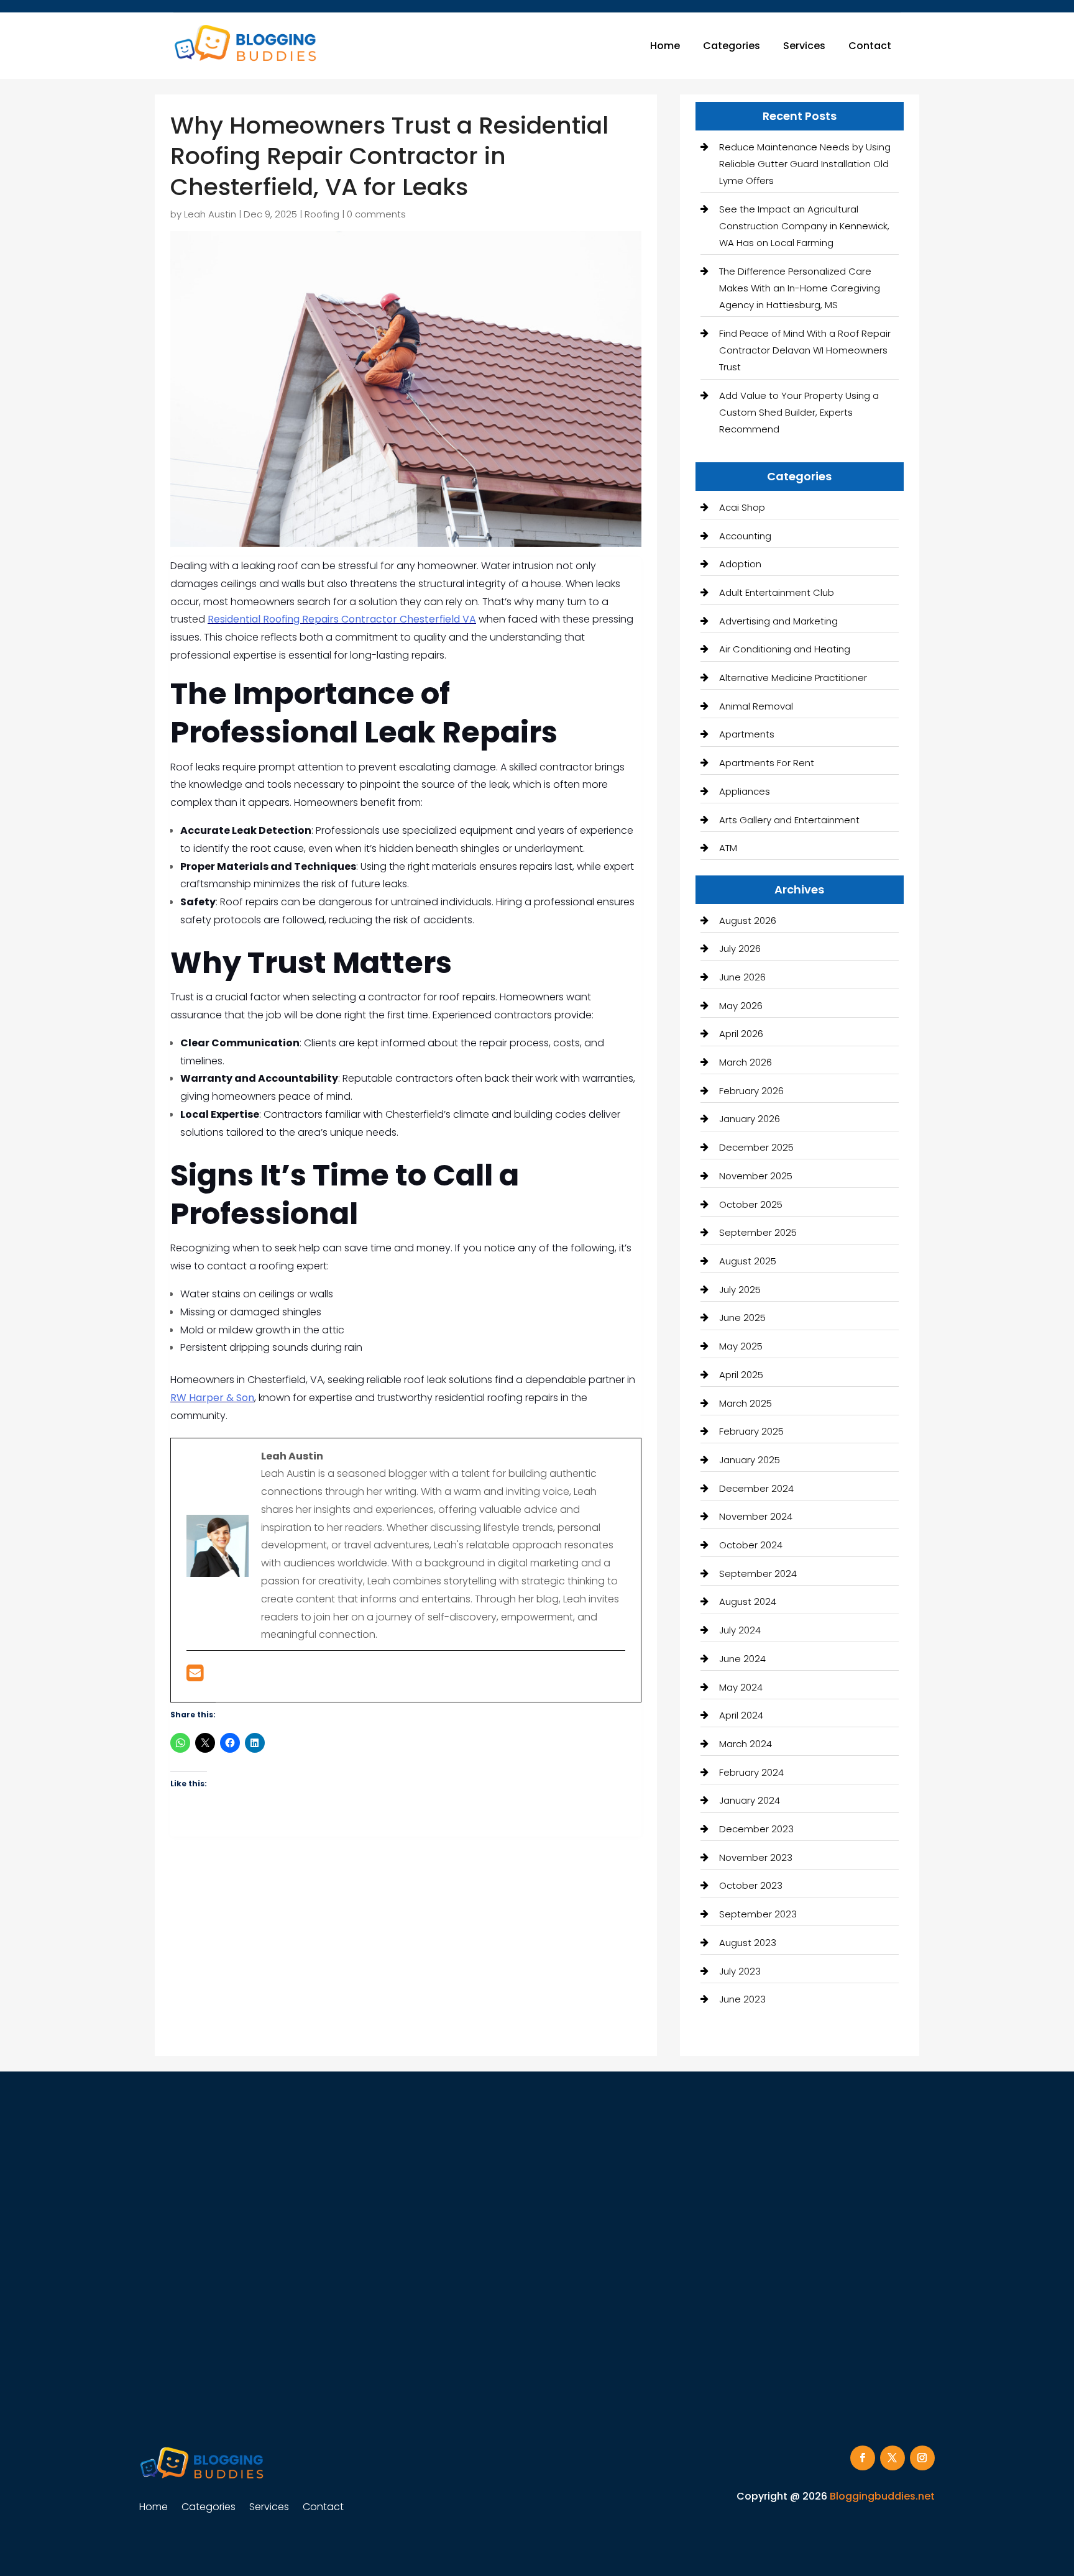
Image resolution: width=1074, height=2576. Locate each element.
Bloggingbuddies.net (882, 2496)
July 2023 (740, 1971)
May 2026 (741, 1006)
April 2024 (741, 1715)
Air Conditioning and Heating (785, 649)
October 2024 (751, 1545)
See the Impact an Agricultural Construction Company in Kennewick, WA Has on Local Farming (804, 226)
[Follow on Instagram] (922, 2458)
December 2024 (756, 1488)
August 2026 (748, 920)
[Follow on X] (893, 2458)
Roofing (322, 214)
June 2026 (742, 977)
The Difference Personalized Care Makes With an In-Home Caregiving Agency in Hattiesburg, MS (800, 288)
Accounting (745, 536)
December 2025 (756, 1147)
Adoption (740, 564)
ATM (728, 848)
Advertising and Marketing (778, 621)
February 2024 (751, 1772)
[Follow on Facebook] (863, 2458)
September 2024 (758, 1573)
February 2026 (751, 1091)
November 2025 (756, 1176)
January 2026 (750, 1119)
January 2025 (750, 1460)
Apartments (747, 734)
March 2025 (746, 1403)
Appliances (745, 791)
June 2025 (742, 1318)
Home (665, 46)
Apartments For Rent (767, 763)
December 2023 (756, 1829)
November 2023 (756, 1857)
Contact (870, 46)
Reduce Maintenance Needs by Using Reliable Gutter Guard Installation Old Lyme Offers (805, 164)
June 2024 (742, 1659)
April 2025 (741, 1375)
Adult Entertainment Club (777, 592)
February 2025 (751, 1431)
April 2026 (741, 1034)
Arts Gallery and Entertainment (789, 820)
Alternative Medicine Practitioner (793, 678)
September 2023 (758, 1914)
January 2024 (750, 1800)
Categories (732, 46)
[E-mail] (195, 1677)
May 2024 (741, 1687)
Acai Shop (742, 507)
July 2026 (740, 948)
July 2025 (740, 1290)
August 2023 (748, 1943)
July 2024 (740, 1630)
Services (804, 46)
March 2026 (746, 1062)
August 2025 (748, 1261)
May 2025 (741, 1346)
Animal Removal (756, 706)
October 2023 (751, 1885)
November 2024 (756, 1516)
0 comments (376, 214)
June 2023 (742, 1999)
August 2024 (748, 1601)
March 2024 (746, 1744)
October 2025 (751, 1204)
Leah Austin (210, 214)
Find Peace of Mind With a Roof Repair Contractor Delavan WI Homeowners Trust (805, 350)
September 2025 (758, 1232)
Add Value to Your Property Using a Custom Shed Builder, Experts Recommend (799, 412)
